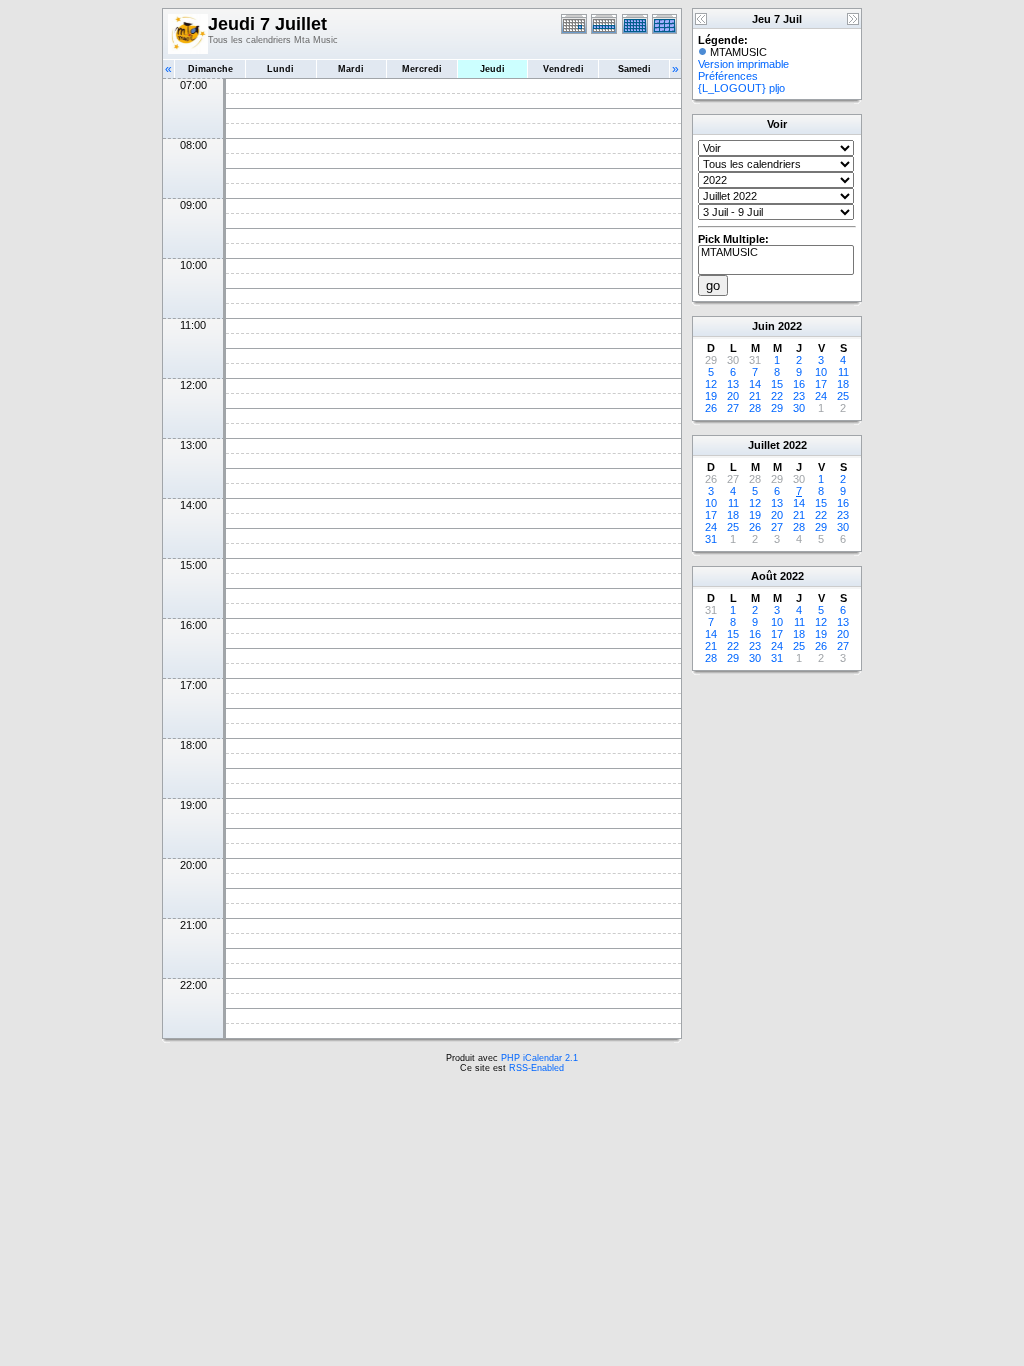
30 (799, 408)
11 (843, 372)
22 (777, 396)
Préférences (728, 76)
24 (821, 396)
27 (733, 408)
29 (777, 408)
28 (755, 408)
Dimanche (210, 69)
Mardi (351, 69)
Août (764, 576)
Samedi (634, 69)
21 (755, 396)
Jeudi (492, 69)
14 (755, 384)
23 (799, 396)
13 (733, 384)
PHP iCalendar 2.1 (539, 1058)
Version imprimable (743, 64)
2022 (790, 326)
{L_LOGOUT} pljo (741, 88)
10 (821, 372)
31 (711, 539)
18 (843, 384)
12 (711, 384)
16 (799, 384)
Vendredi (563, 69)
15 (777, 384)
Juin (763, 326)
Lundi (280, 69)
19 (711, 396)
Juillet (764, 445)
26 (711, 408)
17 (821, 384)
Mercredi (422, 69)
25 (843, 396)
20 (733, 396)
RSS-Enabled (536, 1068)
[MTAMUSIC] (776, 253)
